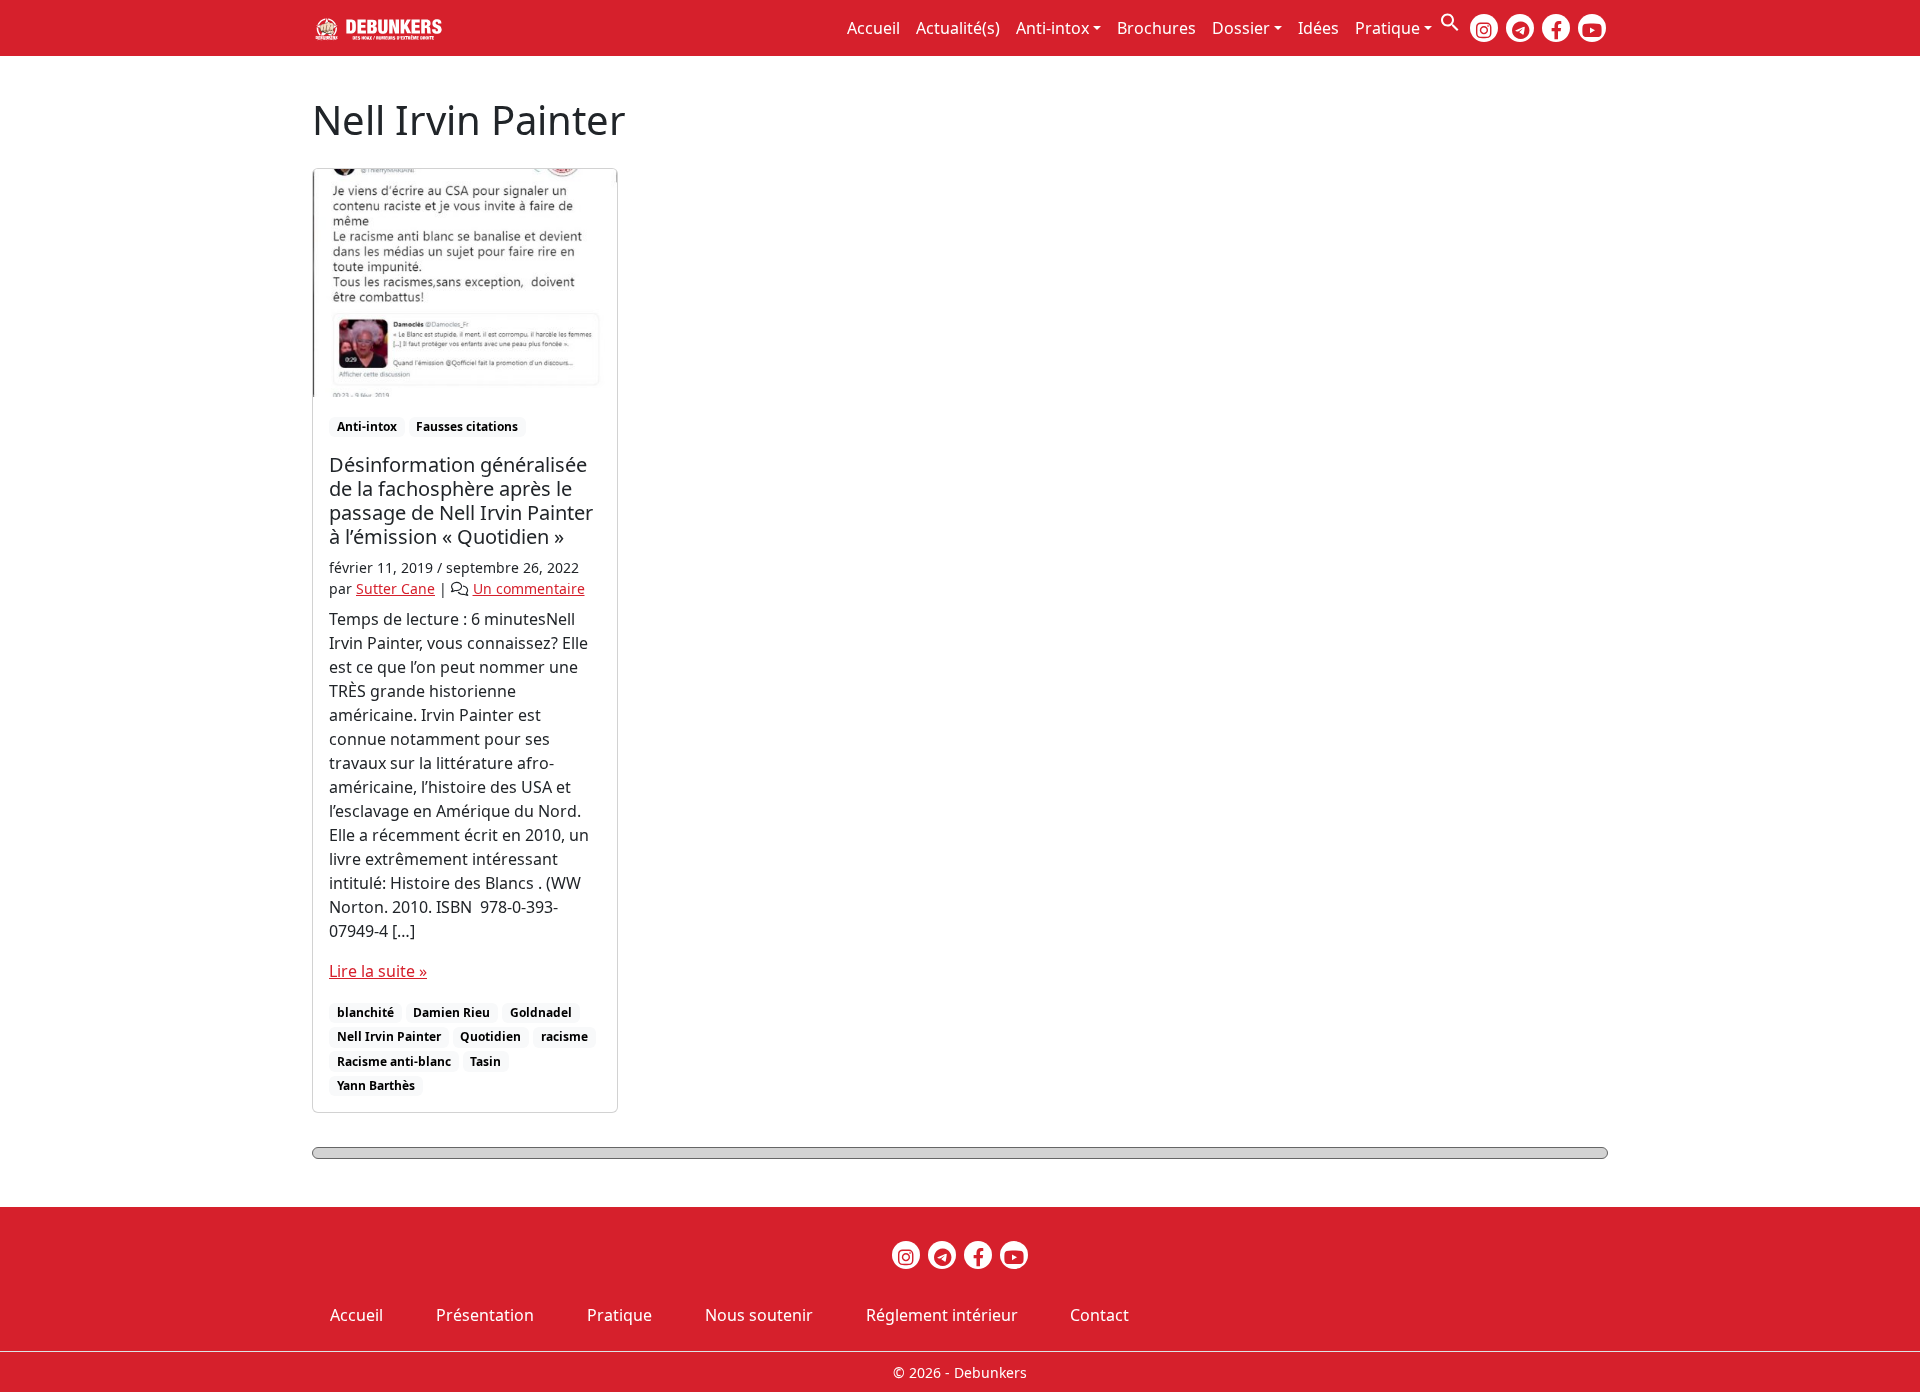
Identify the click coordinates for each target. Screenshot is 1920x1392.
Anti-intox (1052, 28)
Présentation (485, 1315)
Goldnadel (541, 1012)
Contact (1099, 1315)
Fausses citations (467, 426)
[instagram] (1484, 28)
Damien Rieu (451, 1012)
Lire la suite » (378, 971)
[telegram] (1520, 28)
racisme (564, 1036)
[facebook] (1556, 28)
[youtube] (1592, 28)
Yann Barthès (376, 1085)
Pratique (1387, 28)
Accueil (873, 28)
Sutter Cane (395, 588)
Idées (1318, 28)
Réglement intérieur (942, 1315)
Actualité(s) (958, 28)
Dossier (1241, 28)
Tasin (485, 1061)
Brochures (1156, 28)
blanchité (365, 1012)
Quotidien (490, 1036)
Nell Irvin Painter (389, 1036)
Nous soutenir (759, 1315)
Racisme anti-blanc (394, 1061)
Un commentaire (529, 588)
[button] (1450, 20)
